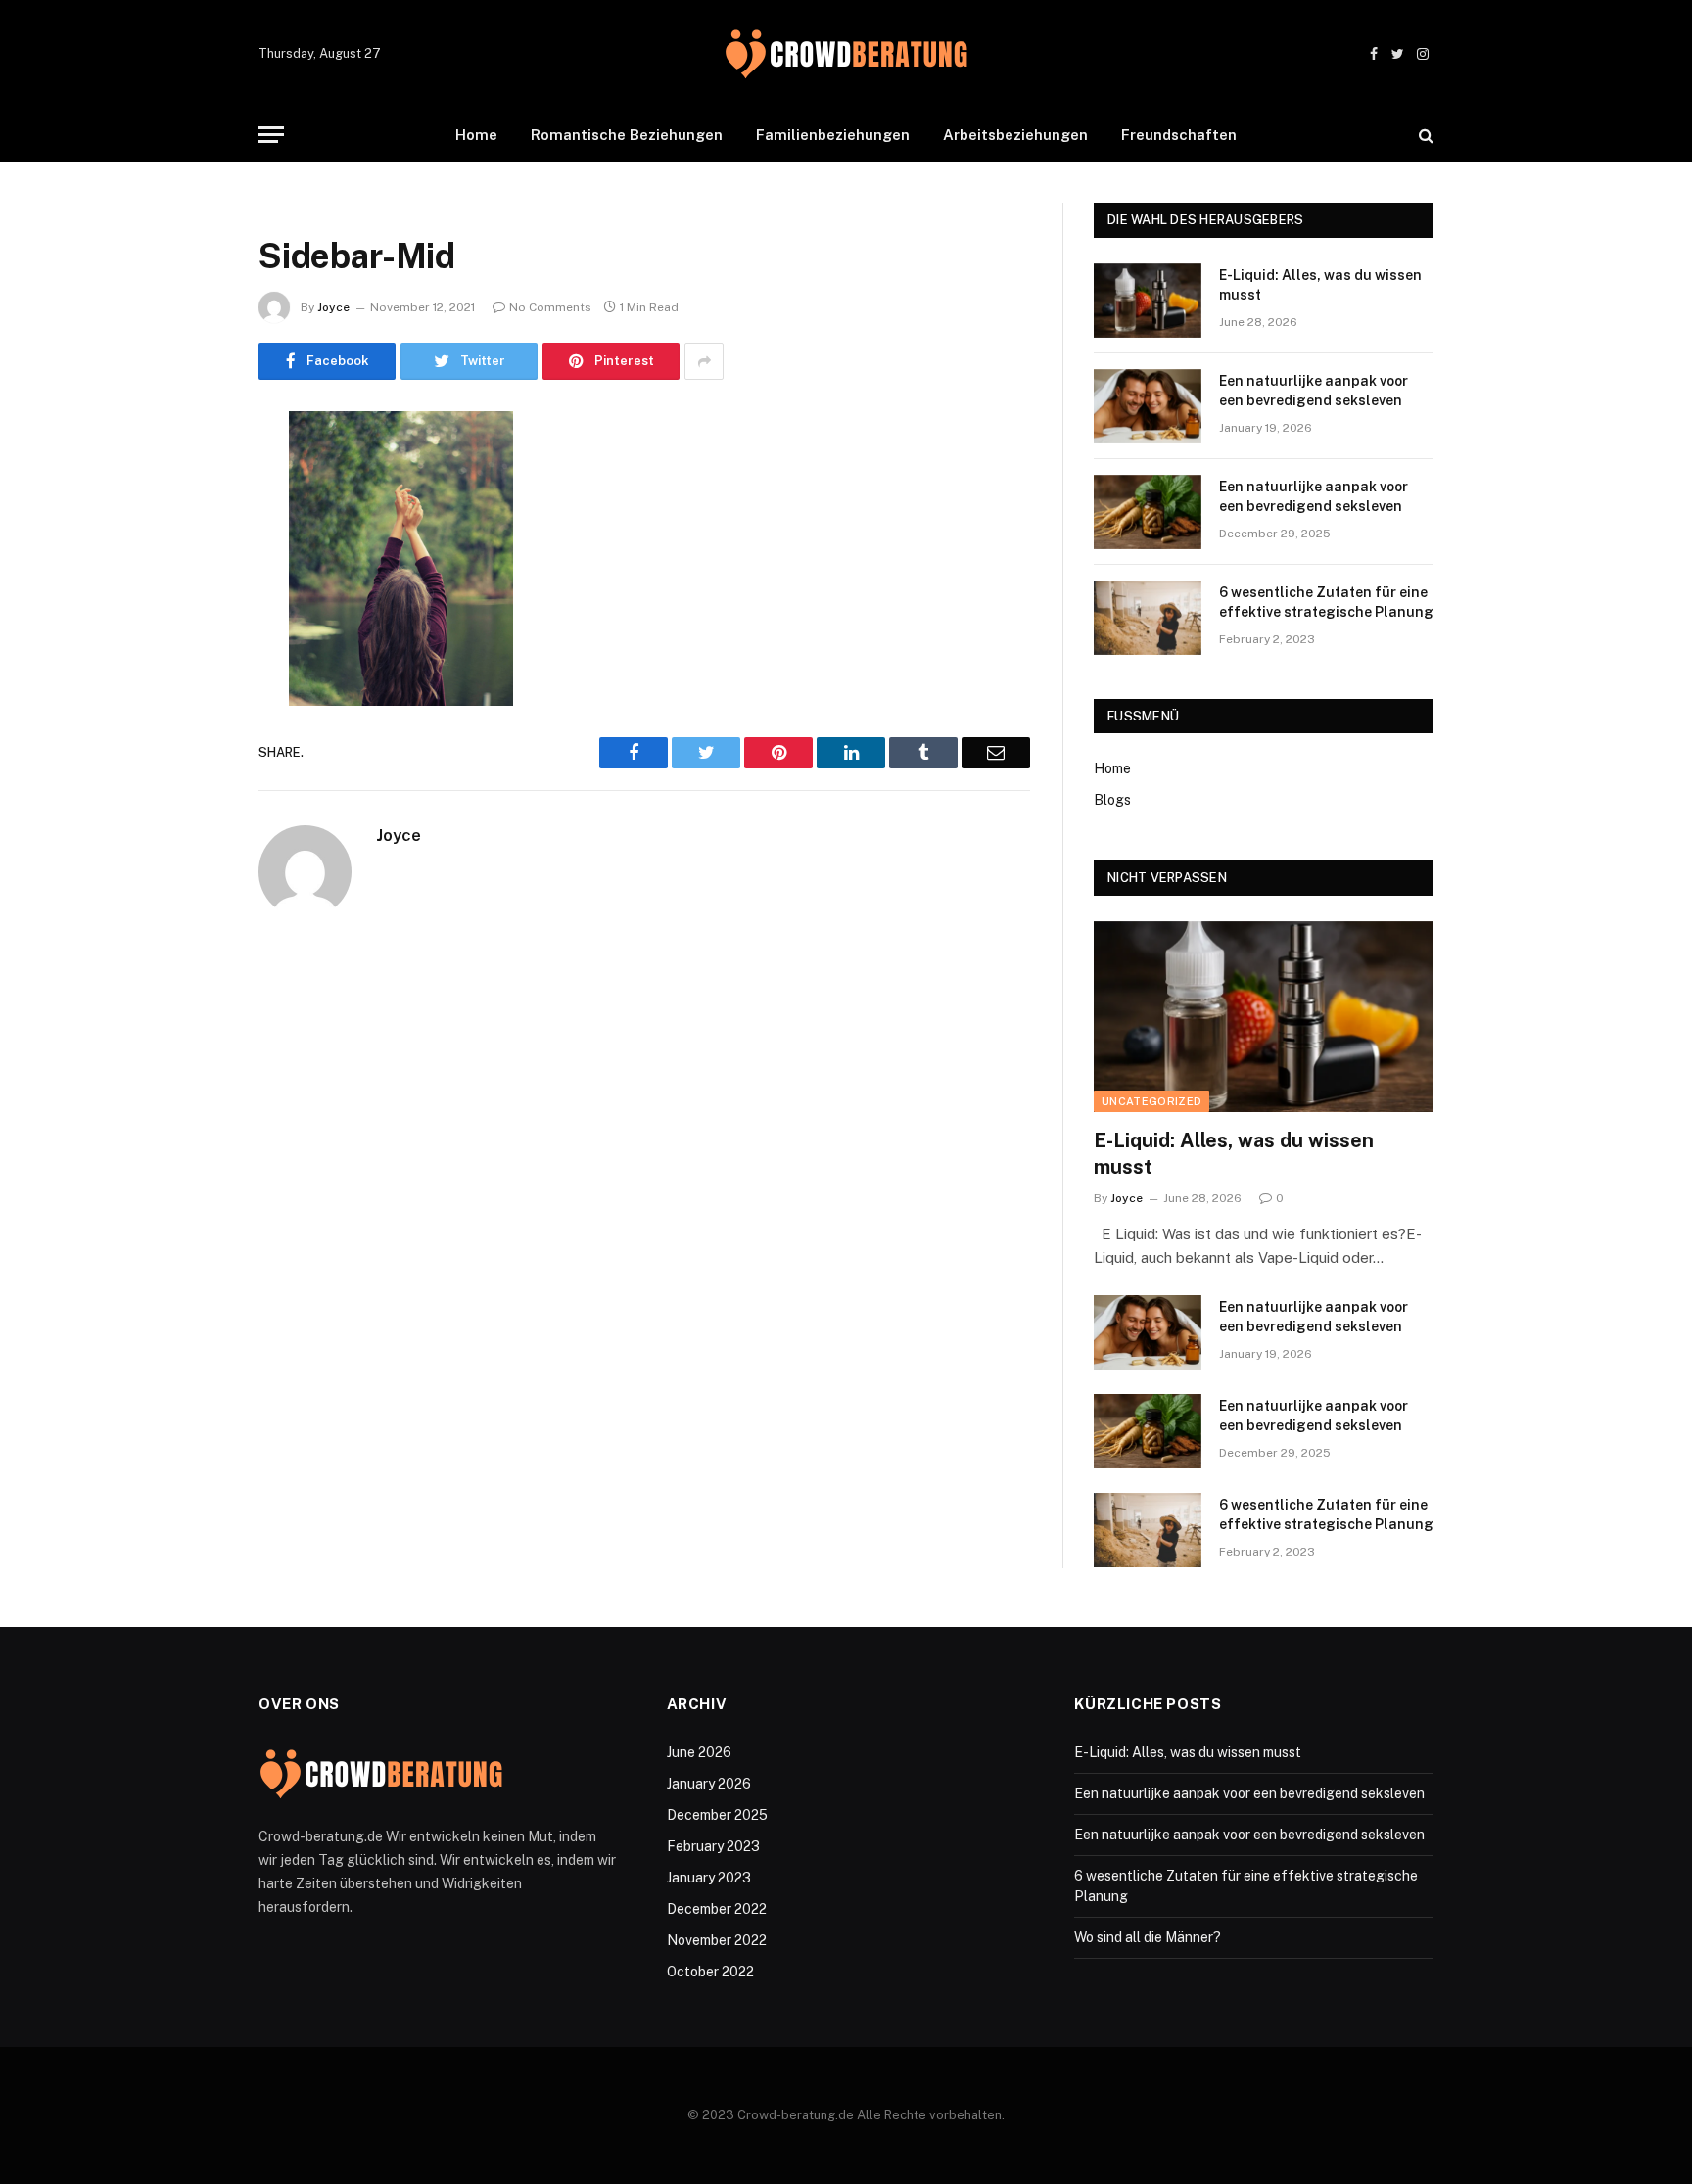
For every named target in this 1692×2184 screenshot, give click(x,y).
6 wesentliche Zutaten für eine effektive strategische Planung (1326, 602)
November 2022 (717, 1940)
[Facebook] (190, 477)
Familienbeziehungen (833, 135)
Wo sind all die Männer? (1148, 1937)
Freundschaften (1179, 135)
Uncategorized (1151, 1101)
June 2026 (699, 1752)
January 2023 (709, 1878)
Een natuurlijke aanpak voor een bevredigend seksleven (1314, 391)
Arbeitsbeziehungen (1015, 135)
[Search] (1424, 135)
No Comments (550, 307)
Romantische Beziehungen (627, 135)
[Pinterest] (190, 627)
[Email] (190, 676)
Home (476, 135)
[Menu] (271, 135)
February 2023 (713, 1846)
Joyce (333, 307)
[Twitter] (190, 527)
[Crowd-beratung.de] (846, 54)
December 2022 (717, 1909)
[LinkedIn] (190, 577)
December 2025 (717, 1815)
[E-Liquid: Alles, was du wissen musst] (1148, 301)
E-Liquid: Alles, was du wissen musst (1320, 285)
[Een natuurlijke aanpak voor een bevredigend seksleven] (1148, 406)
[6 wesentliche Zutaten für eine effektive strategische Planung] (1148, 618)
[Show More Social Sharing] (704, 361)
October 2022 (710, 1972)
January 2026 (709, 1784)
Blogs (1112, 800)
